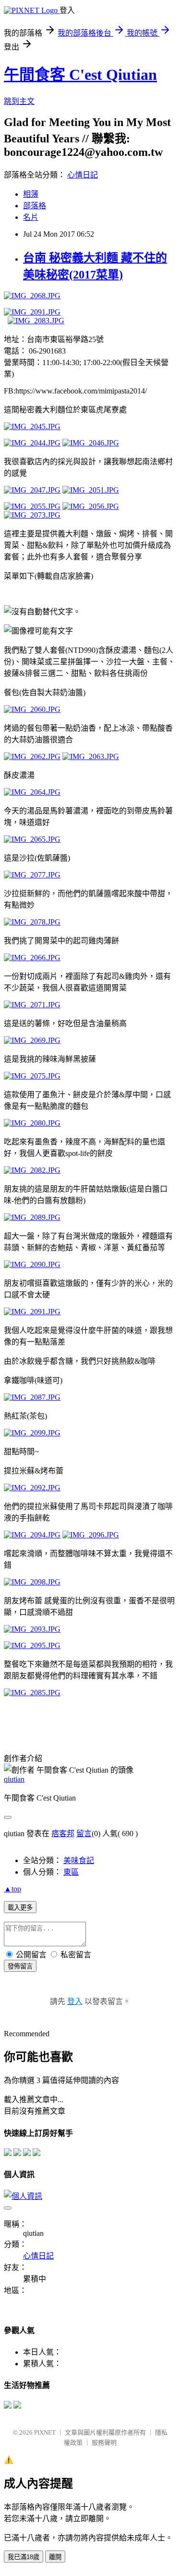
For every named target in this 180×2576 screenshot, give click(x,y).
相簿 (31, 194)
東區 (71, 1872)
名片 (31, 217)
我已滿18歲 (24, 2557)
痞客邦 (63, 1834)
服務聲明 (104, 2443)
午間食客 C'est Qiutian (80, 75)
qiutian (14, 1779)
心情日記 (83, 175)
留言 (84, 1834)
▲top (12, 1889)
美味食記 (79, 1860)
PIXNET (45, 2432)
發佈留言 (20, 1966)
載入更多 (20, 1908)
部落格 (35, 206)
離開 (55, 2557)
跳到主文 (19, 101)
